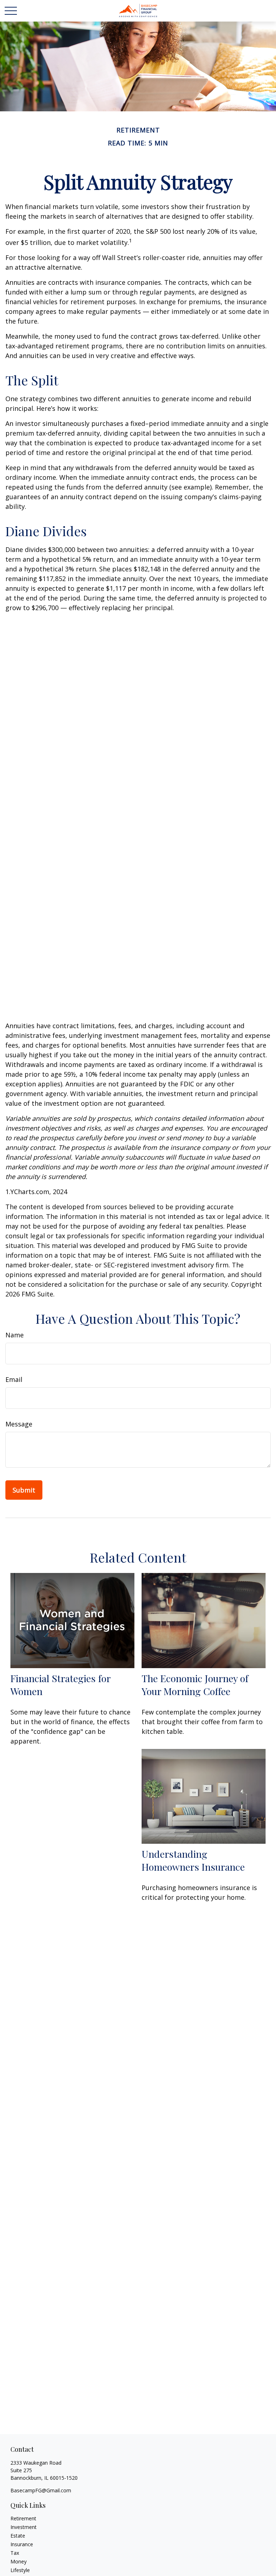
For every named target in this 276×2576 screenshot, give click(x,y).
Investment (24, 2527)
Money (19, 2561)
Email (14, 1379)
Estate (18, 2536)
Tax (15, 2553)
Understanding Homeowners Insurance (193, 1860)
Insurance (22, 2544)
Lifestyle (20, 2570)
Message (19, 1424)
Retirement (23, 2518)
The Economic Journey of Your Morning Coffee (195, 1685)
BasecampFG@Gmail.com (41, 2490)
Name (15, 1335)
